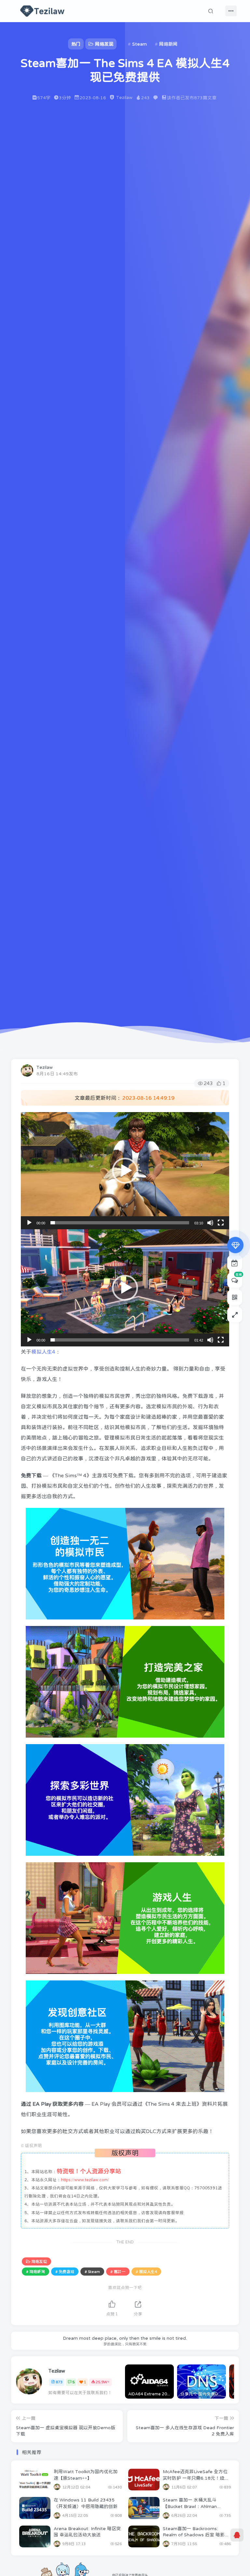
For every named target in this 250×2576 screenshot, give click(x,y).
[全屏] (221, 1223)
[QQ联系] (237, 2535)
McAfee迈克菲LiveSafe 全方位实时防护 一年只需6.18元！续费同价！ (196, 2478)
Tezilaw (45, 1067)
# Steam (92, 2272)
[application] (125, 1171)
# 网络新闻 (35, 2272)
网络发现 (39, 2262)
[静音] (210, 1223)
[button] (125, 1171)
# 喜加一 (118, 2272)
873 (59, 2382)
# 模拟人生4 (146, 2272)
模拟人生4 (43, 1352)
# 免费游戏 (65, 2272)
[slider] (120, 1223)
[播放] (29, 1223)
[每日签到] (235, 1263)
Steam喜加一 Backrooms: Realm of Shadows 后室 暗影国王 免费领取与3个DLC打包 (196, 2535)
